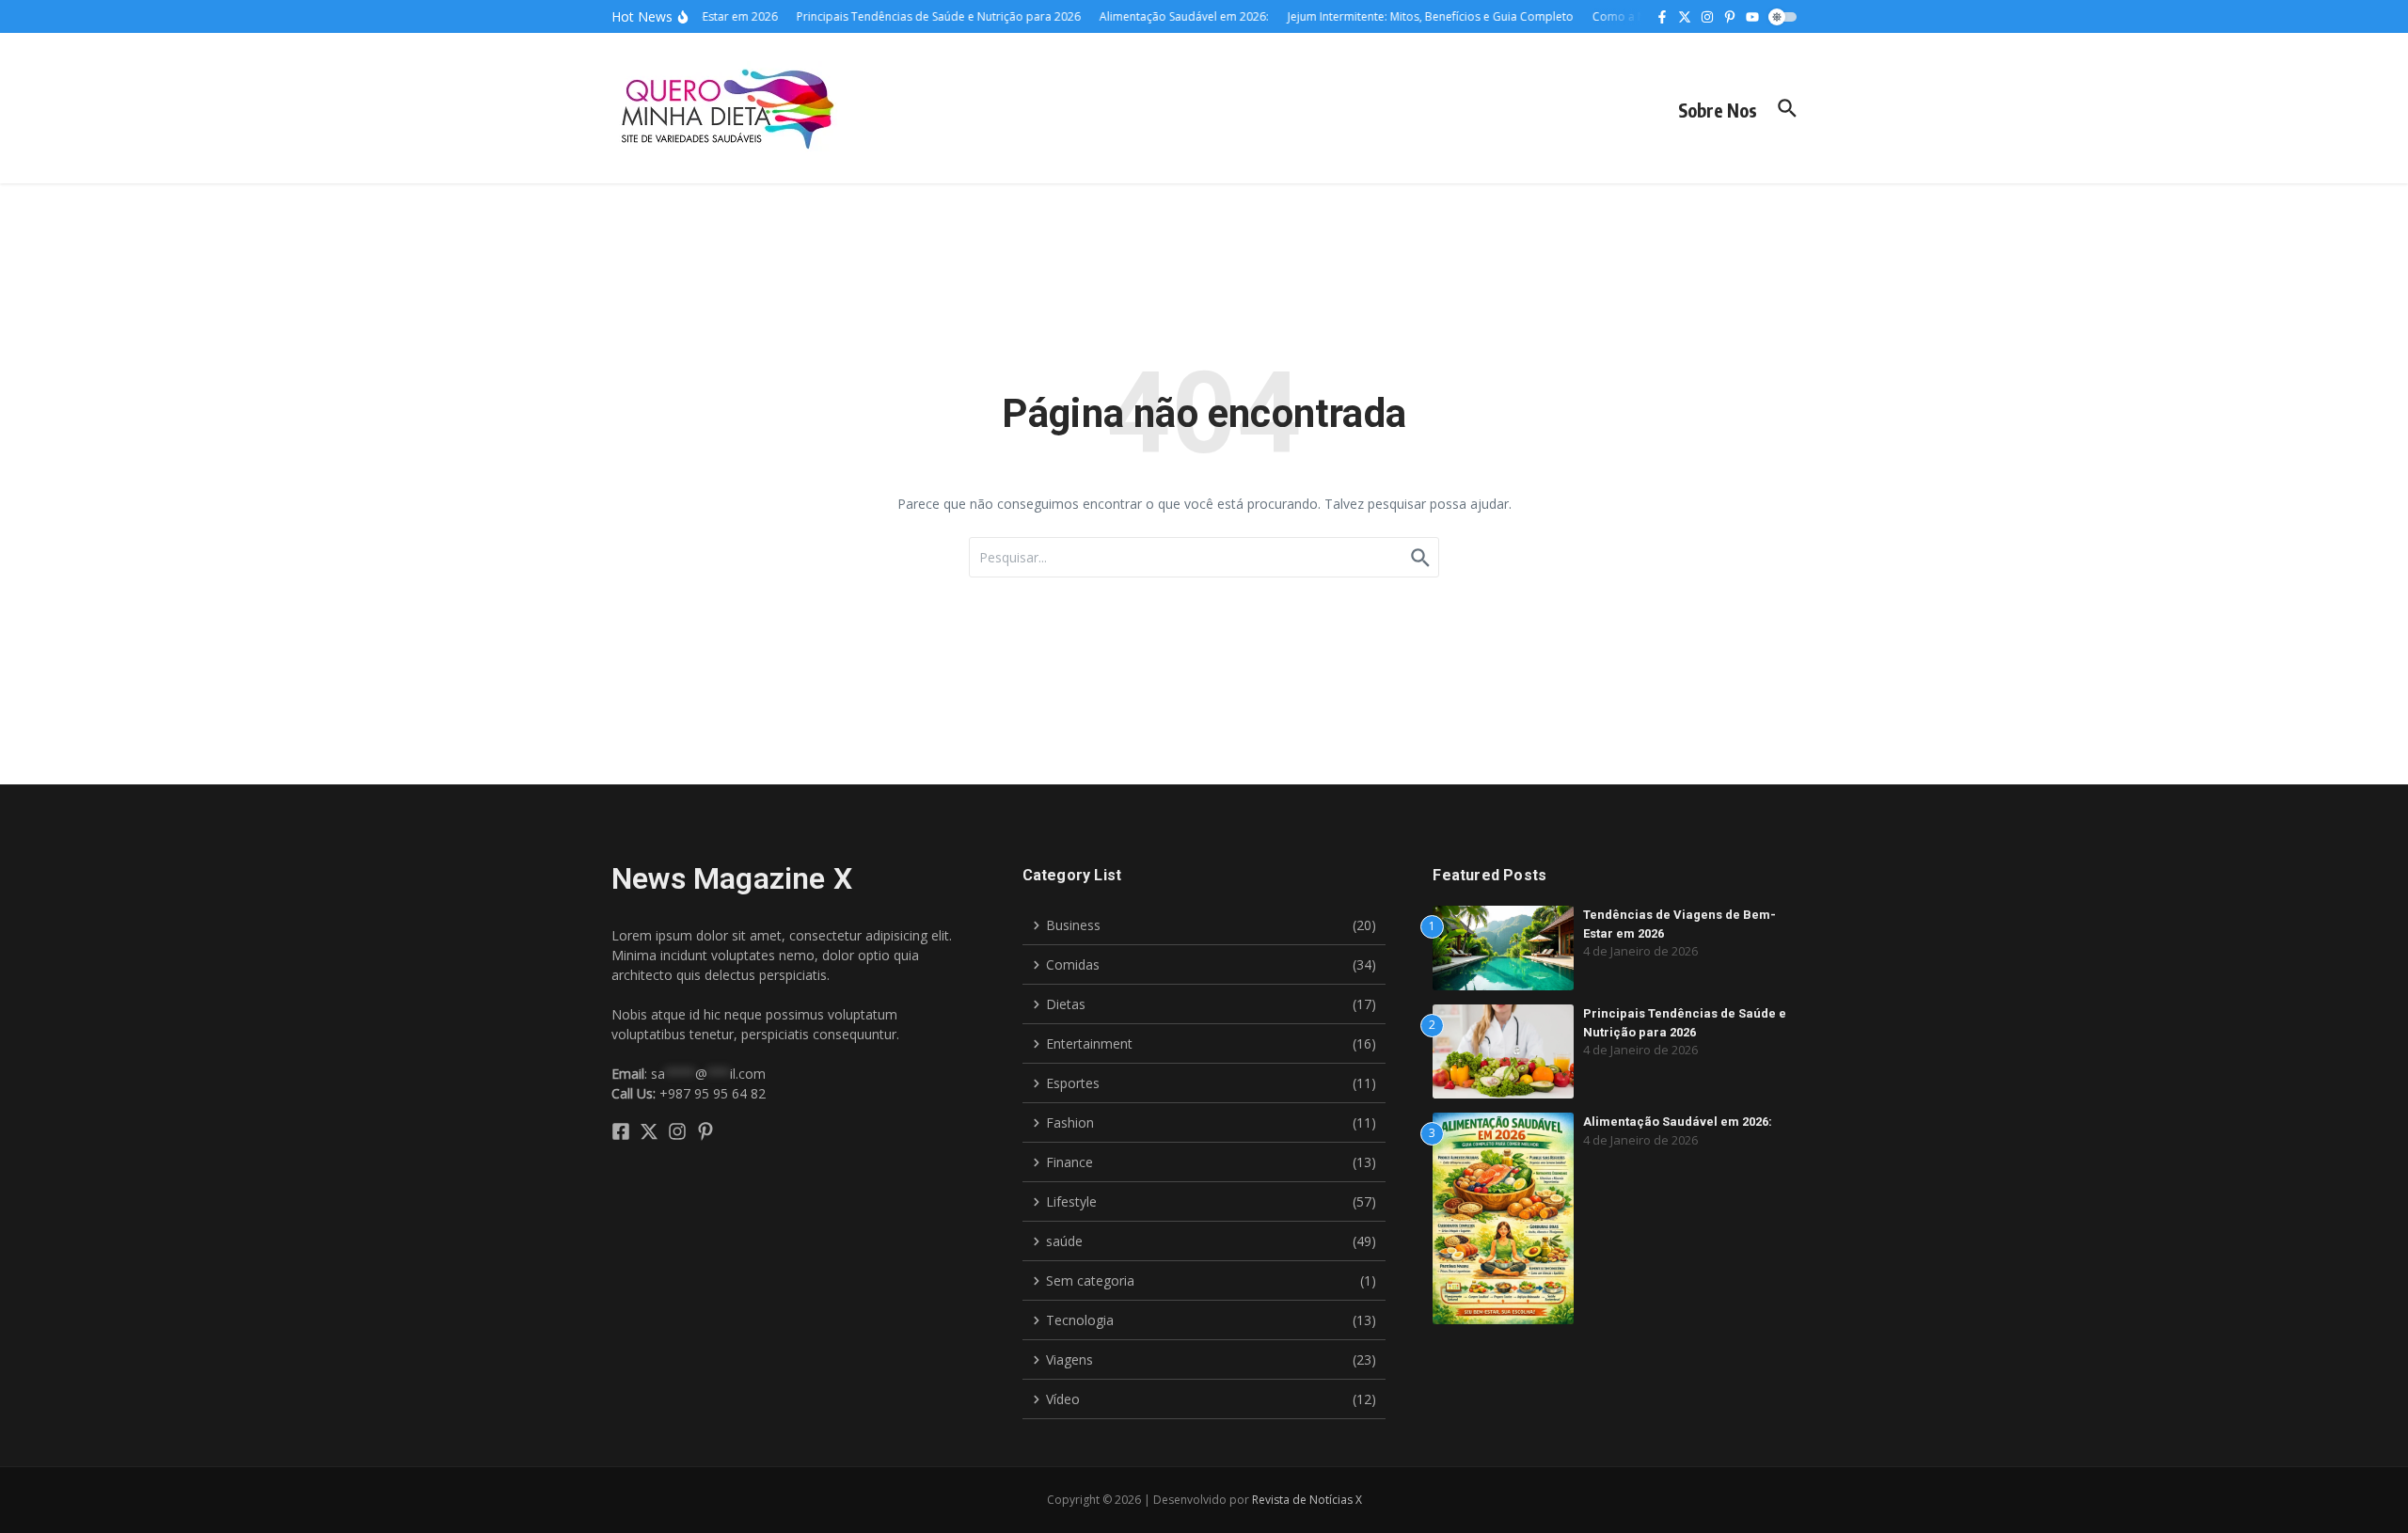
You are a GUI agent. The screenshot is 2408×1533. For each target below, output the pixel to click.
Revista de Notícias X (1307, 1500)
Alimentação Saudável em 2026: (1678, 1122)
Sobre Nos (1718, 110)
